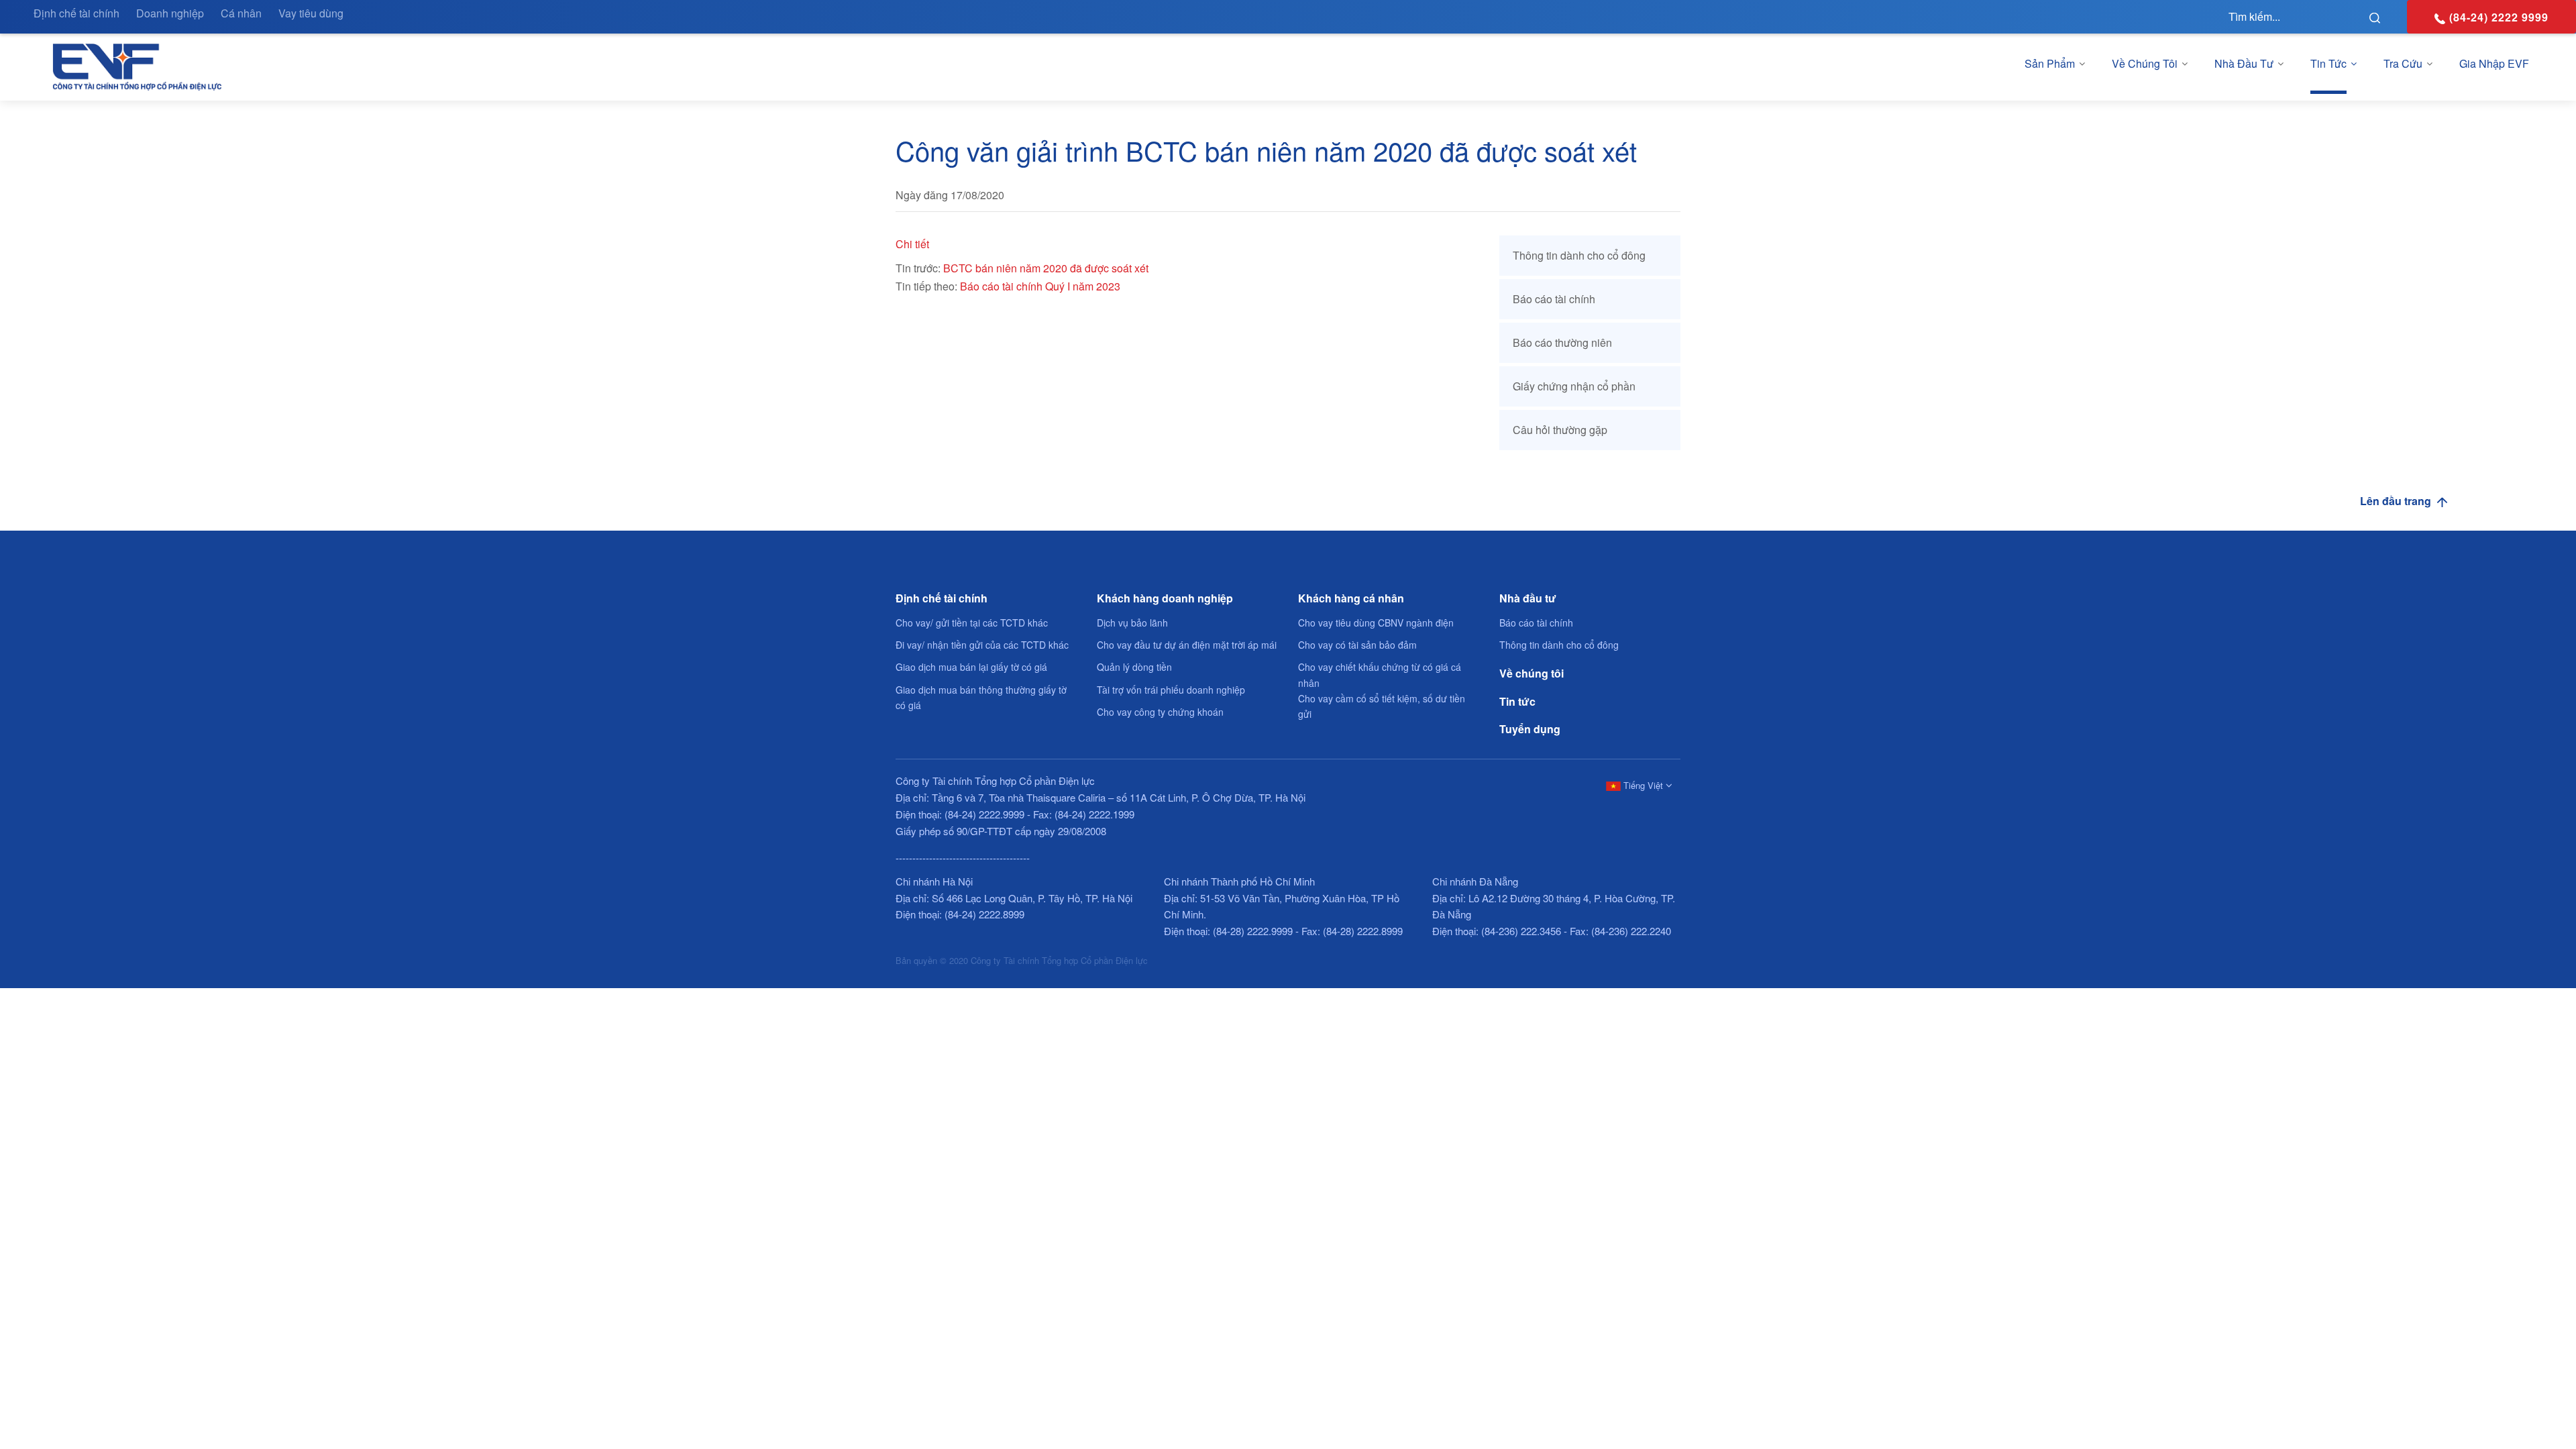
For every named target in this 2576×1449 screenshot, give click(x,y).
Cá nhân (241, 13)
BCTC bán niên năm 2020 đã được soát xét (1046, 268)
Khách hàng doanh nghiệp (1165, 598)
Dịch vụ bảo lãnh (1132, 623)
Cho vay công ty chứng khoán (1160, 712)
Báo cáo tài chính (1554, 299)
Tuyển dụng (1530, 729)
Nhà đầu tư (2244, 63)
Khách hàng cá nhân (1351, 598)
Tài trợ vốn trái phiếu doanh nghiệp (1171, 690)
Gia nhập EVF (2494, 63)
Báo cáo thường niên (1562, 342)
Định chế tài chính (76, 13)
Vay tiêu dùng (311, 13)
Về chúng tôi (2145, 63)
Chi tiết (912, 244)
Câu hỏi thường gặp (1560, 430)
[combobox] (1637, 785)
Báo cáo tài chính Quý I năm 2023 (1040, 286)
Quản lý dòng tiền (1134, 667)
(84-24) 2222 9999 (2499, 17)
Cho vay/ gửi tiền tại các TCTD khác (972, 623)
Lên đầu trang (2397, 501)
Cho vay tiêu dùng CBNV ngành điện (1376, 623)
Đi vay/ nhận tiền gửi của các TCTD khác (982, 645)
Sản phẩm (2050, 63)
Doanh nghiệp (170, 13)
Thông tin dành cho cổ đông (1579, 255)
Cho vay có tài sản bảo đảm (1357, 645)
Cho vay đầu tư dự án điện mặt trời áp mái (1187, 645)
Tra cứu (2403, 63)
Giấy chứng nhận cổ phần (1574, 386)
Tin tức (2328, 63)
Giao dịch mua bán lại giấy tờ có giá (971, 667)
